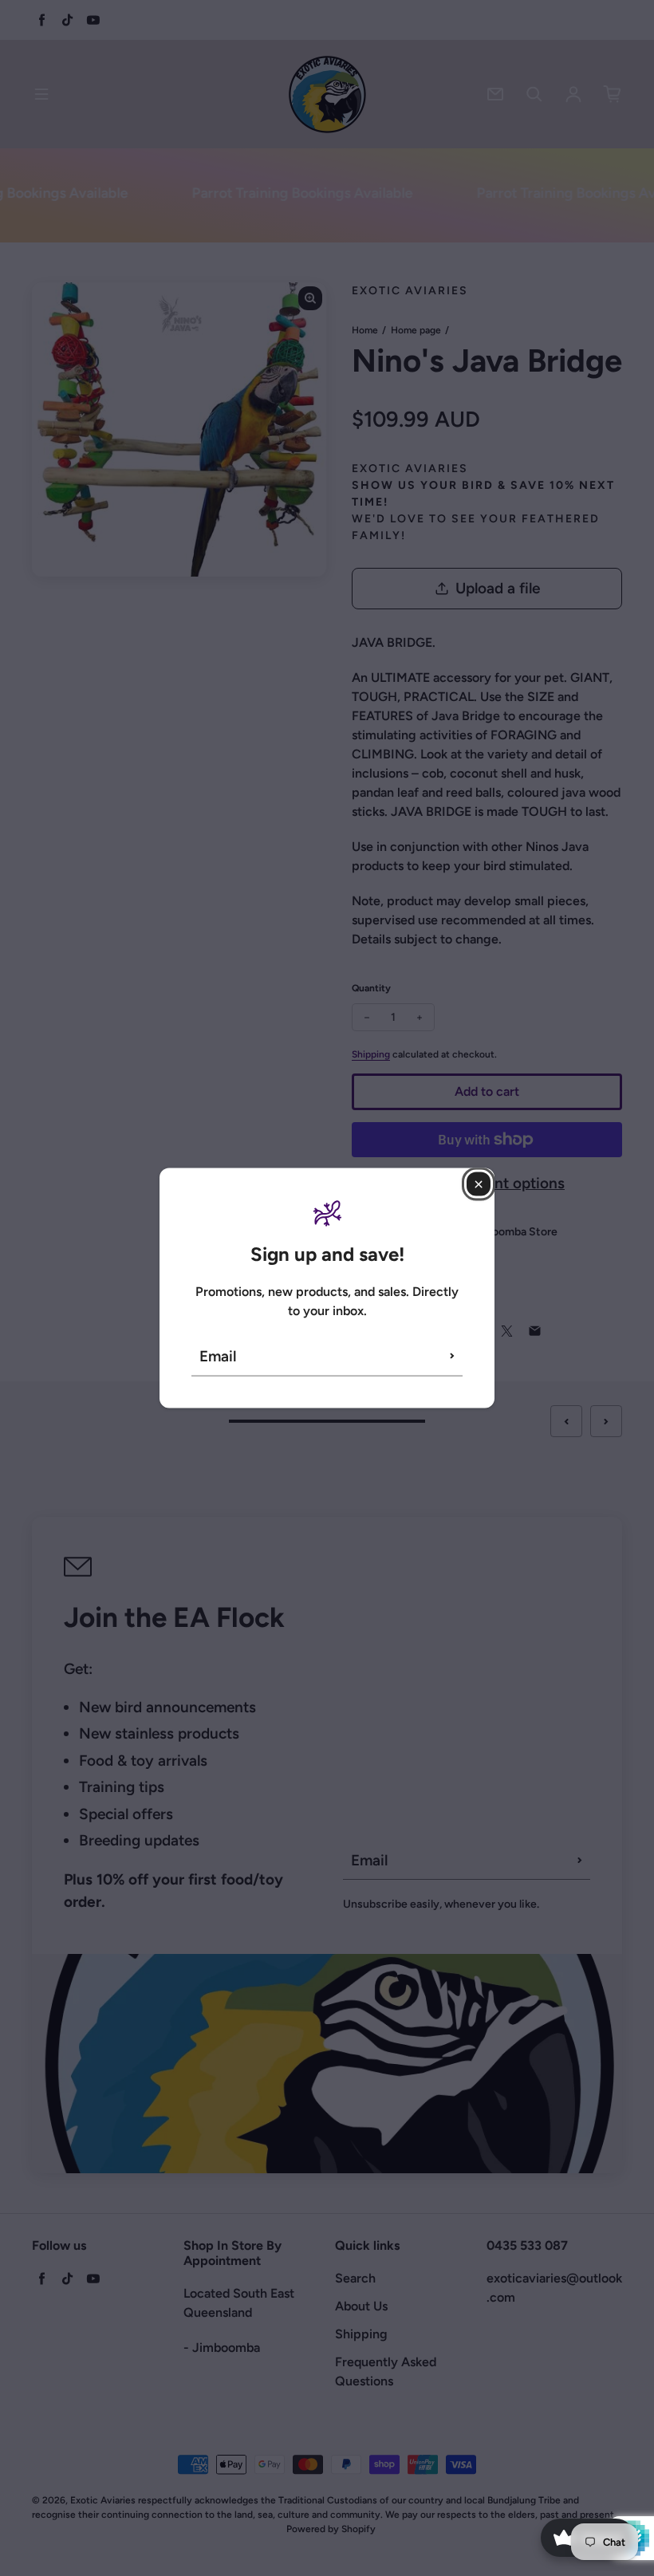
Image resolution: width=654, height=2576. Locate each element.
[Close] (479, 1184)
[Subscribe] (452, 1356)
